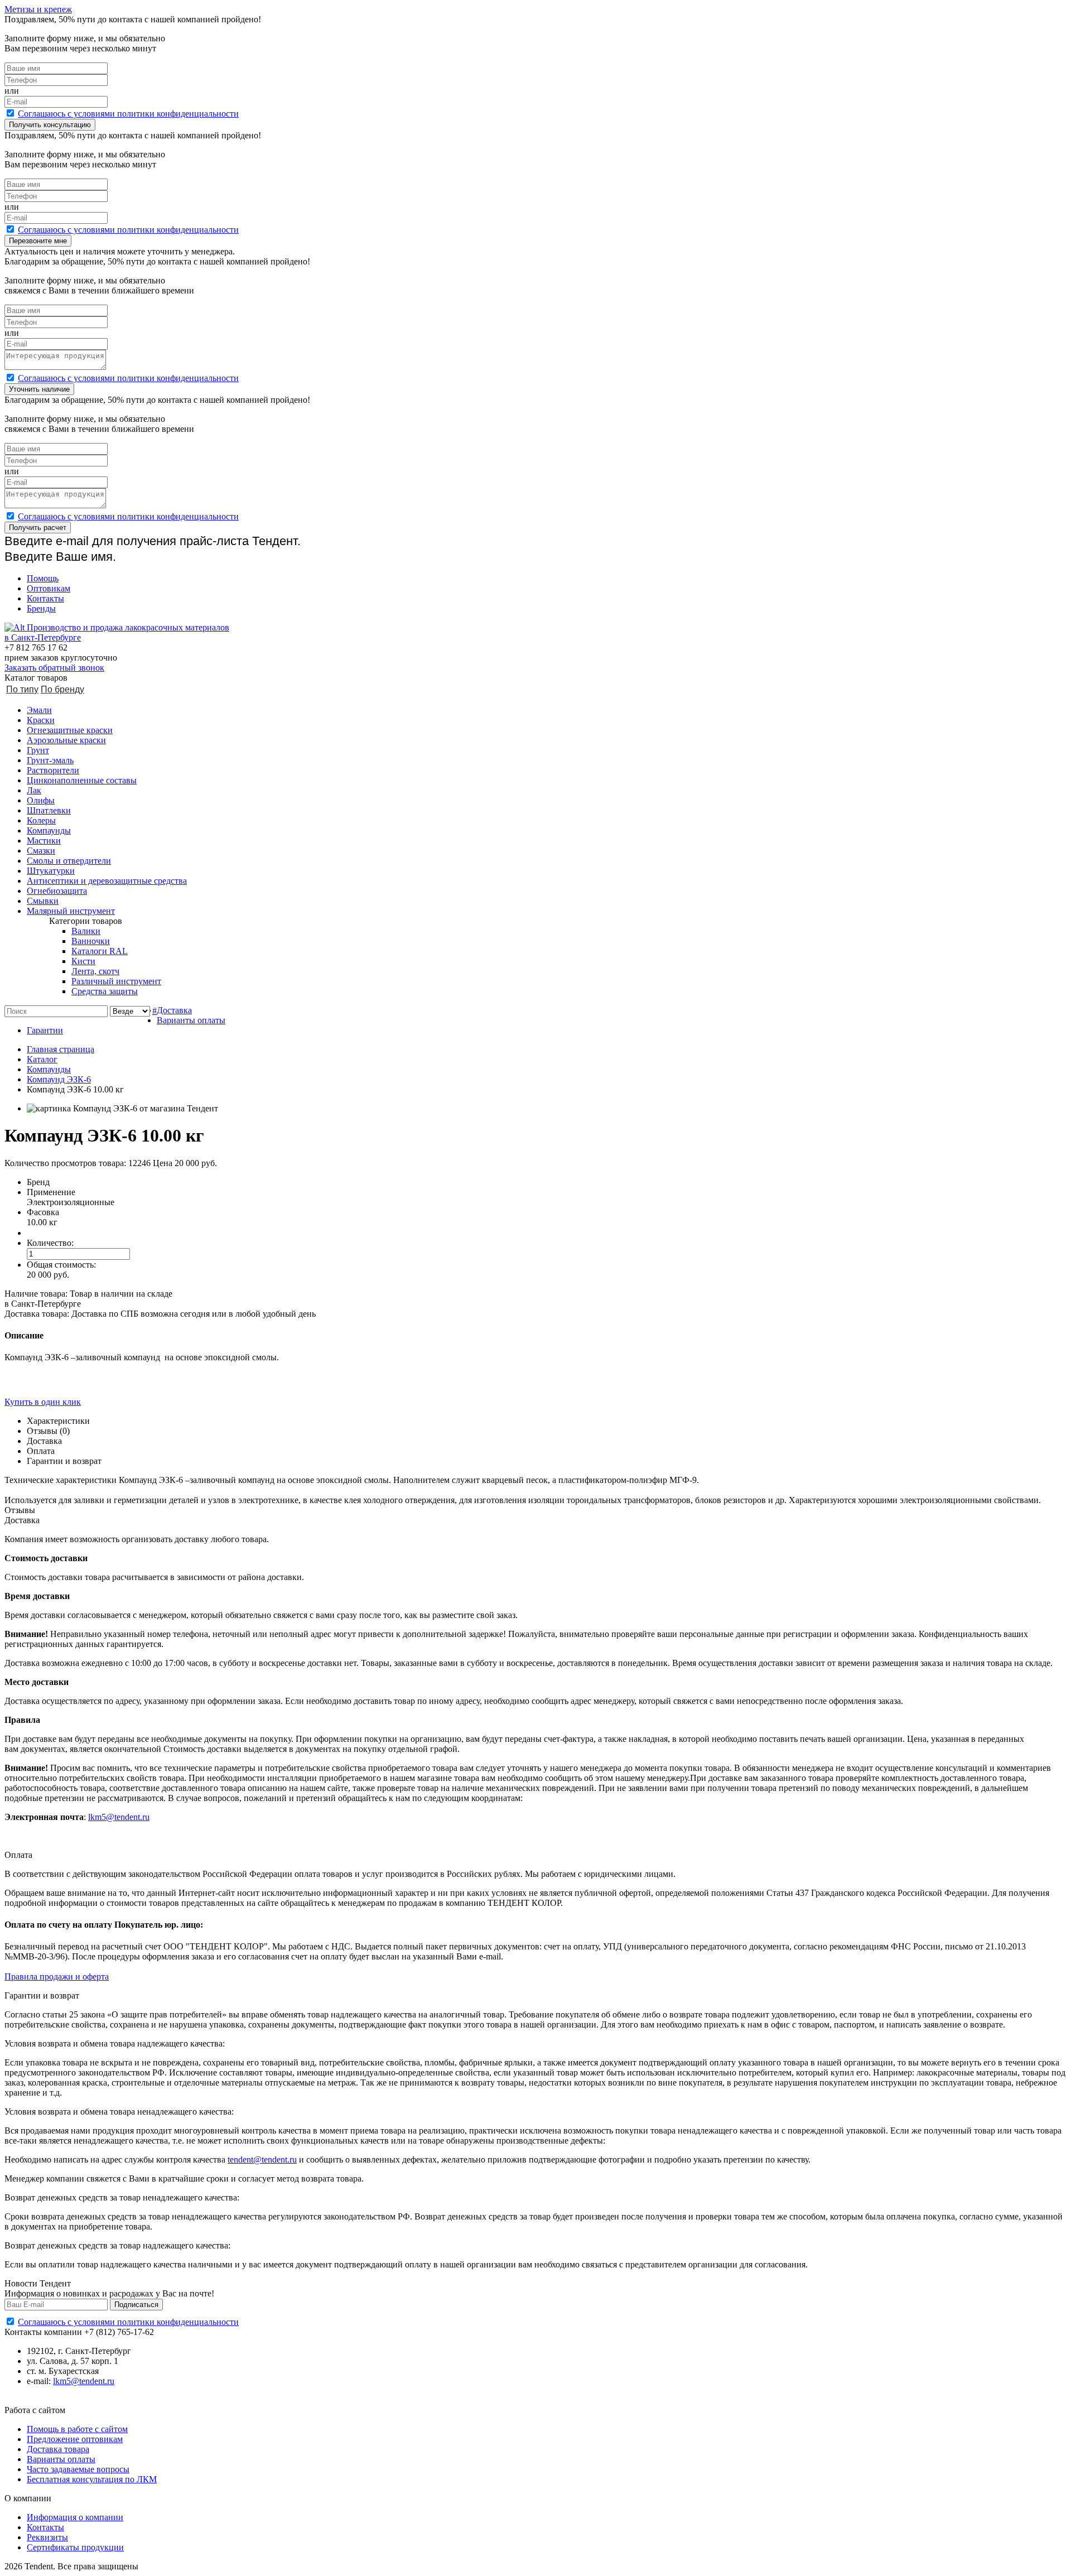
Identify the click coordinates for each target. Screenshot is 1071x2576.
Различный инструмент (116, 981)
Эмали (39, 710)
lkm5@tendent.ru (119, 1817)
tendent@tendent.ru (262, 2159)
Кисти (83, 961)
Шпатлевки (49, 810)
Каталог (42, 1059)
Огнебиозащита (57, 891)
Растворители (53, 770)
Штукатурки (51, 871)
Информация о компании (75, 2517)
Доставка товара (58, 2449)
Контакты (45, 598)
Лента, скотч (95, 971)
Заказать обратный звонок (54, 668)
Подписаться (136, 2305)
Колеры (41, 820)
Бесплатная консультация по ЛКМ (92, 2479)
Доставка (174, 1010)
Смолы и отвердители (69, 861)
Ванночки (91, 941)
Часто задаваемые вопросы (78, 2469)
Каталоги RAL (100, 951)
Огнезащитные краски (70, 730)
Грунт (38, 750)
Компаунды (49, 830)
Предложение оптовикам (75, 2439)
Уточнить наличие (39, 389)
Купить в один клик (43, 1402)
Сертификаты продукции (75, 2547)
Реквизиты (47, 2537)
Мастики (44, 841)
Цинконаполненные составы (82, 780)
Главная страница (61, 1049)
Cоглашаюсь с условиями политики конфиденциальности (128, 114)
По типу (22, 689)
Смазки (41, 851)
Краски (41, 720)
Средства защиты (105, 991)
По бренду (62, 689)
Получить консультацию (50, 125)
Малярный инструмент (71, 911)
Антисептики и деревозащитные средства (107, 881)
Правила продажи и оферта (57, 1976)
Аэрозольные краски (66, 740)
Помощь (43, 578)
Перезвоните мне (38, 241)
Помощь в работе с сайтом (77, 2429)
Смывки (43, 901)
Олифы (41, 800)
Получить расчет (38, 528)
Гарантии (45, 1030)
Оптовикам (49, 588)
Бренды (41, 608)
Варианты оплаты (191, 1020)
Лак (34, 790)
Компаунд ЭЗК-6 (59, 1079)
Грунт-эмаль (50, 760)
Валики (86, 931)
